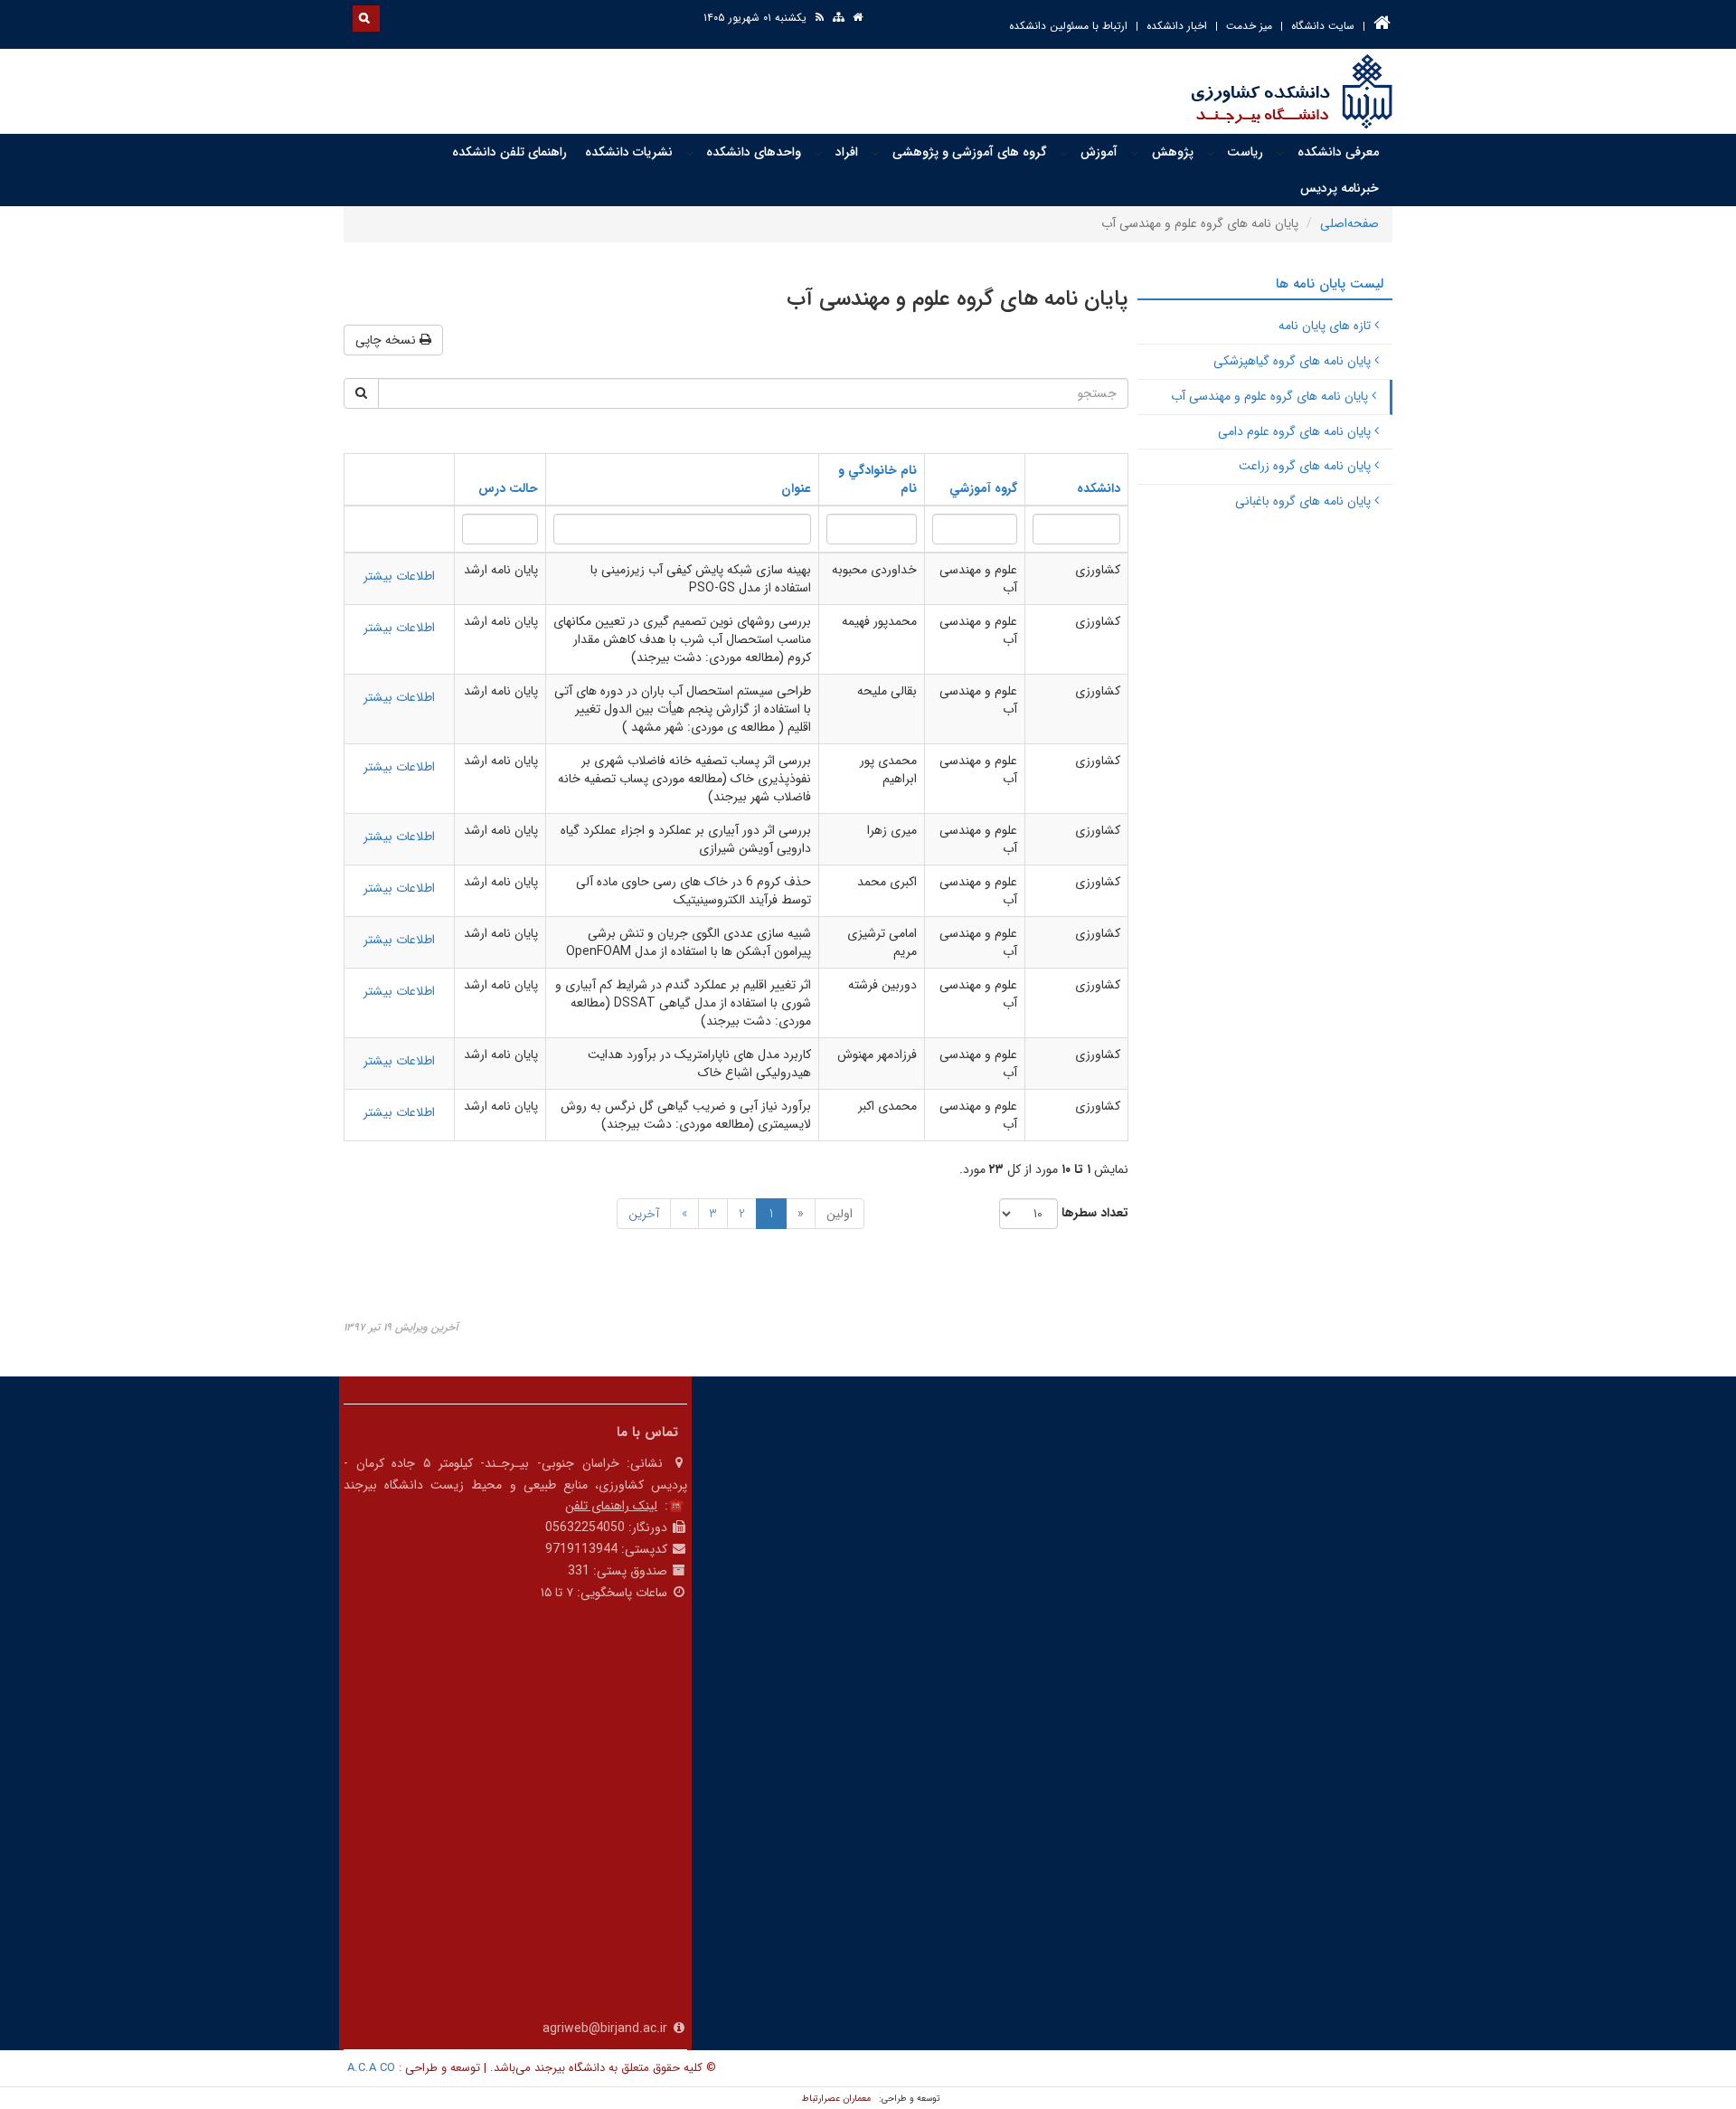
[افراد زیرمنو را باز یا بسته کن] (818, 153)
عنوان (796, 488)
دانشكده (1099, 488)
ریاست (1245, 152)
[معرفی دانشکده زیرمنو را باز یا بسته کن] (1280, 153)
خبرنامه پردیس (1340, 188)
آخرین (644, 1214)
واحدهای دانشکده (754, 152)
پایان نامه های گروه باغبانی (1305, 501)
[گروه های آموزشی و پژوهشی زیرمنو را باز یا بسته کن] (875, 153)
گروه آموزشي (983, 488)
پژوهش (1173, 152)
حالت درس (508, 488)
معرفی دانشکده (1338, 152)
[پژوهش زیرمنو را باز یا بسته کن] (1135, 153)
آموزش (1099, 152)
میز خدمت (1249, 26)
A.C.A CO (371, 2068)
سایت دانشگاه (1323, 26)
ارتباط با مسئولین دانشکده (1068, 26)
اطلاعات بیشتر (399, 576)
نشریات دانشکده (629, 152)
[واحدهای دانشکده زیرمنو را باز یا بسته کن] (690, 153)
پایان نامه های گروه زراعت (1307, 466)
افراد (847, 152)
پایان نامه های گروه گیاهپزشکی (1294, 361)
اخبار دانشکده (1177, 26)
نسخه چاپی (387, 340)
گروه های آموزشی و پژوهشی (970, 152)
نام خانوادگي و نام (877, 479)
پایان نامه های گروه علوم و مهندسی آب (1271, 396)
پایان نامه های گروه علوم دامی (1296, 431)
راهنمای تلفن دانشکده (509, 152)
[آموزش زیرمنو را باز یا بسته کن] (1064, 153)
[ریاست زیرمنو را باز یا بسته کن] (1211, 153)
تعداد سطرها (1095, 1213)
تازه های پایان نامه (1326, 326)
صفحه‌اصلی (1349, 223)
